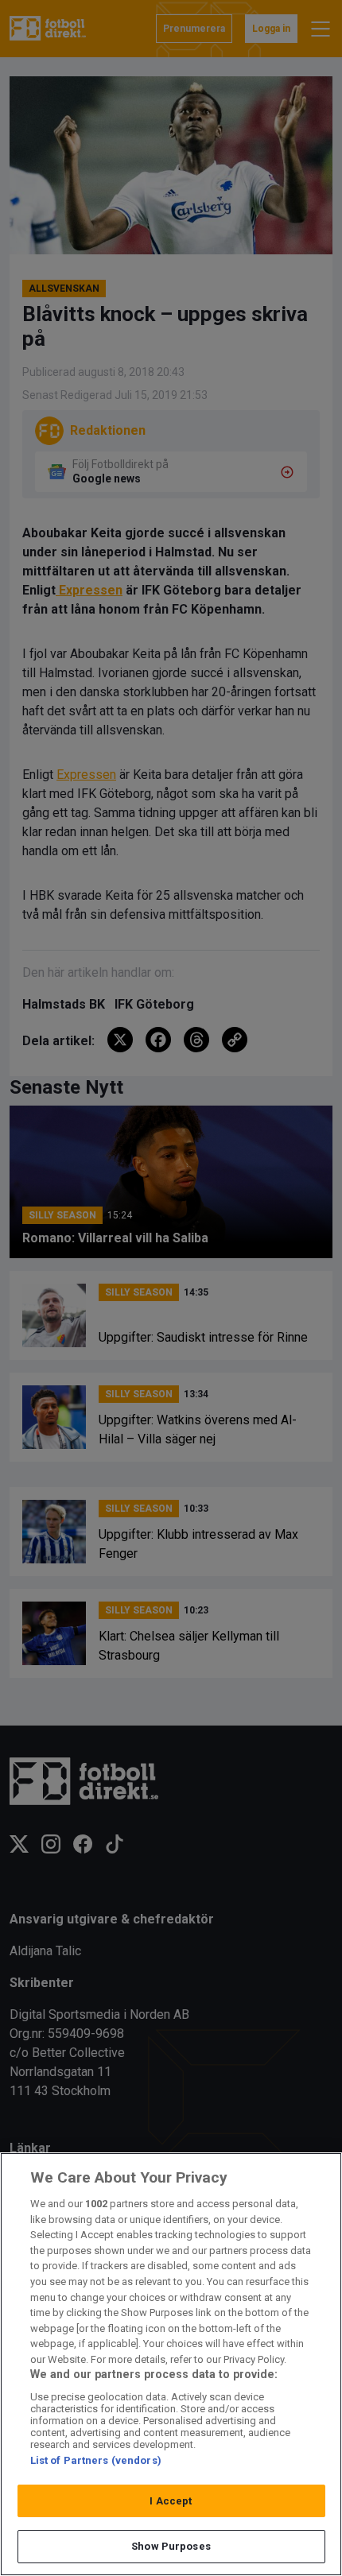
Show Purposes (171, 2546)
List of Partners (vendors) (96, 2460)
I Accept (171, 2501)
